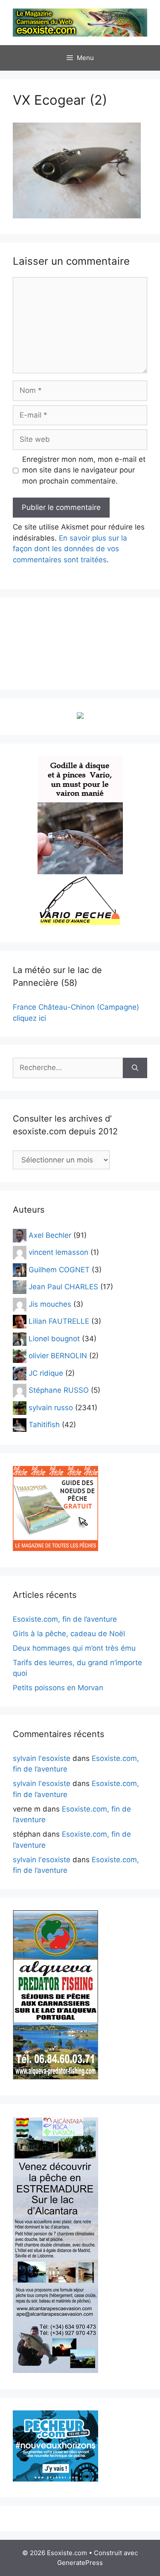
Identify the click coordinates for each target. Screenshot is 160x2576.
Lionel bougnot (54, 1338)
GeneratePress (80, 2563)
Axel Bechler (50, 1235)
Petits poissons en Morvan (58, 1688)
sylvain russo (51, 1407)
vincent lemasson (58, 1252)
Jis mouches (50, 1304)
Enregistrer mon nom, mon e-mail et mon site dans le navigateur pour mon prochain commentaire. (84, 470)
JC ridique (46, 1373)
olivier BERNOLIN (58, 1356)
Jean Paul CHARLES (63, 1287)
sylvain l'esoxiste (42, 1758)
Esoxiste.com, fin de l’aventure (65, 1619)
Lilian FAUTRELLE (59, 1321)
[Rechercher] (135, 1068)
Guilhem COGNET (59, 1269)
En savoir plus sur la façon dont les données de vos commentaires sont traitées (70, 549)
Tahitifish (44, 1425)
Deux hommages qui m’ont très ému (74, 1648)
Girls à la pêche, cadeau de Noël (69, 1634)
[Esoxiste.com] (80, 22)
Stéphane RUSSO (59, 1390)
